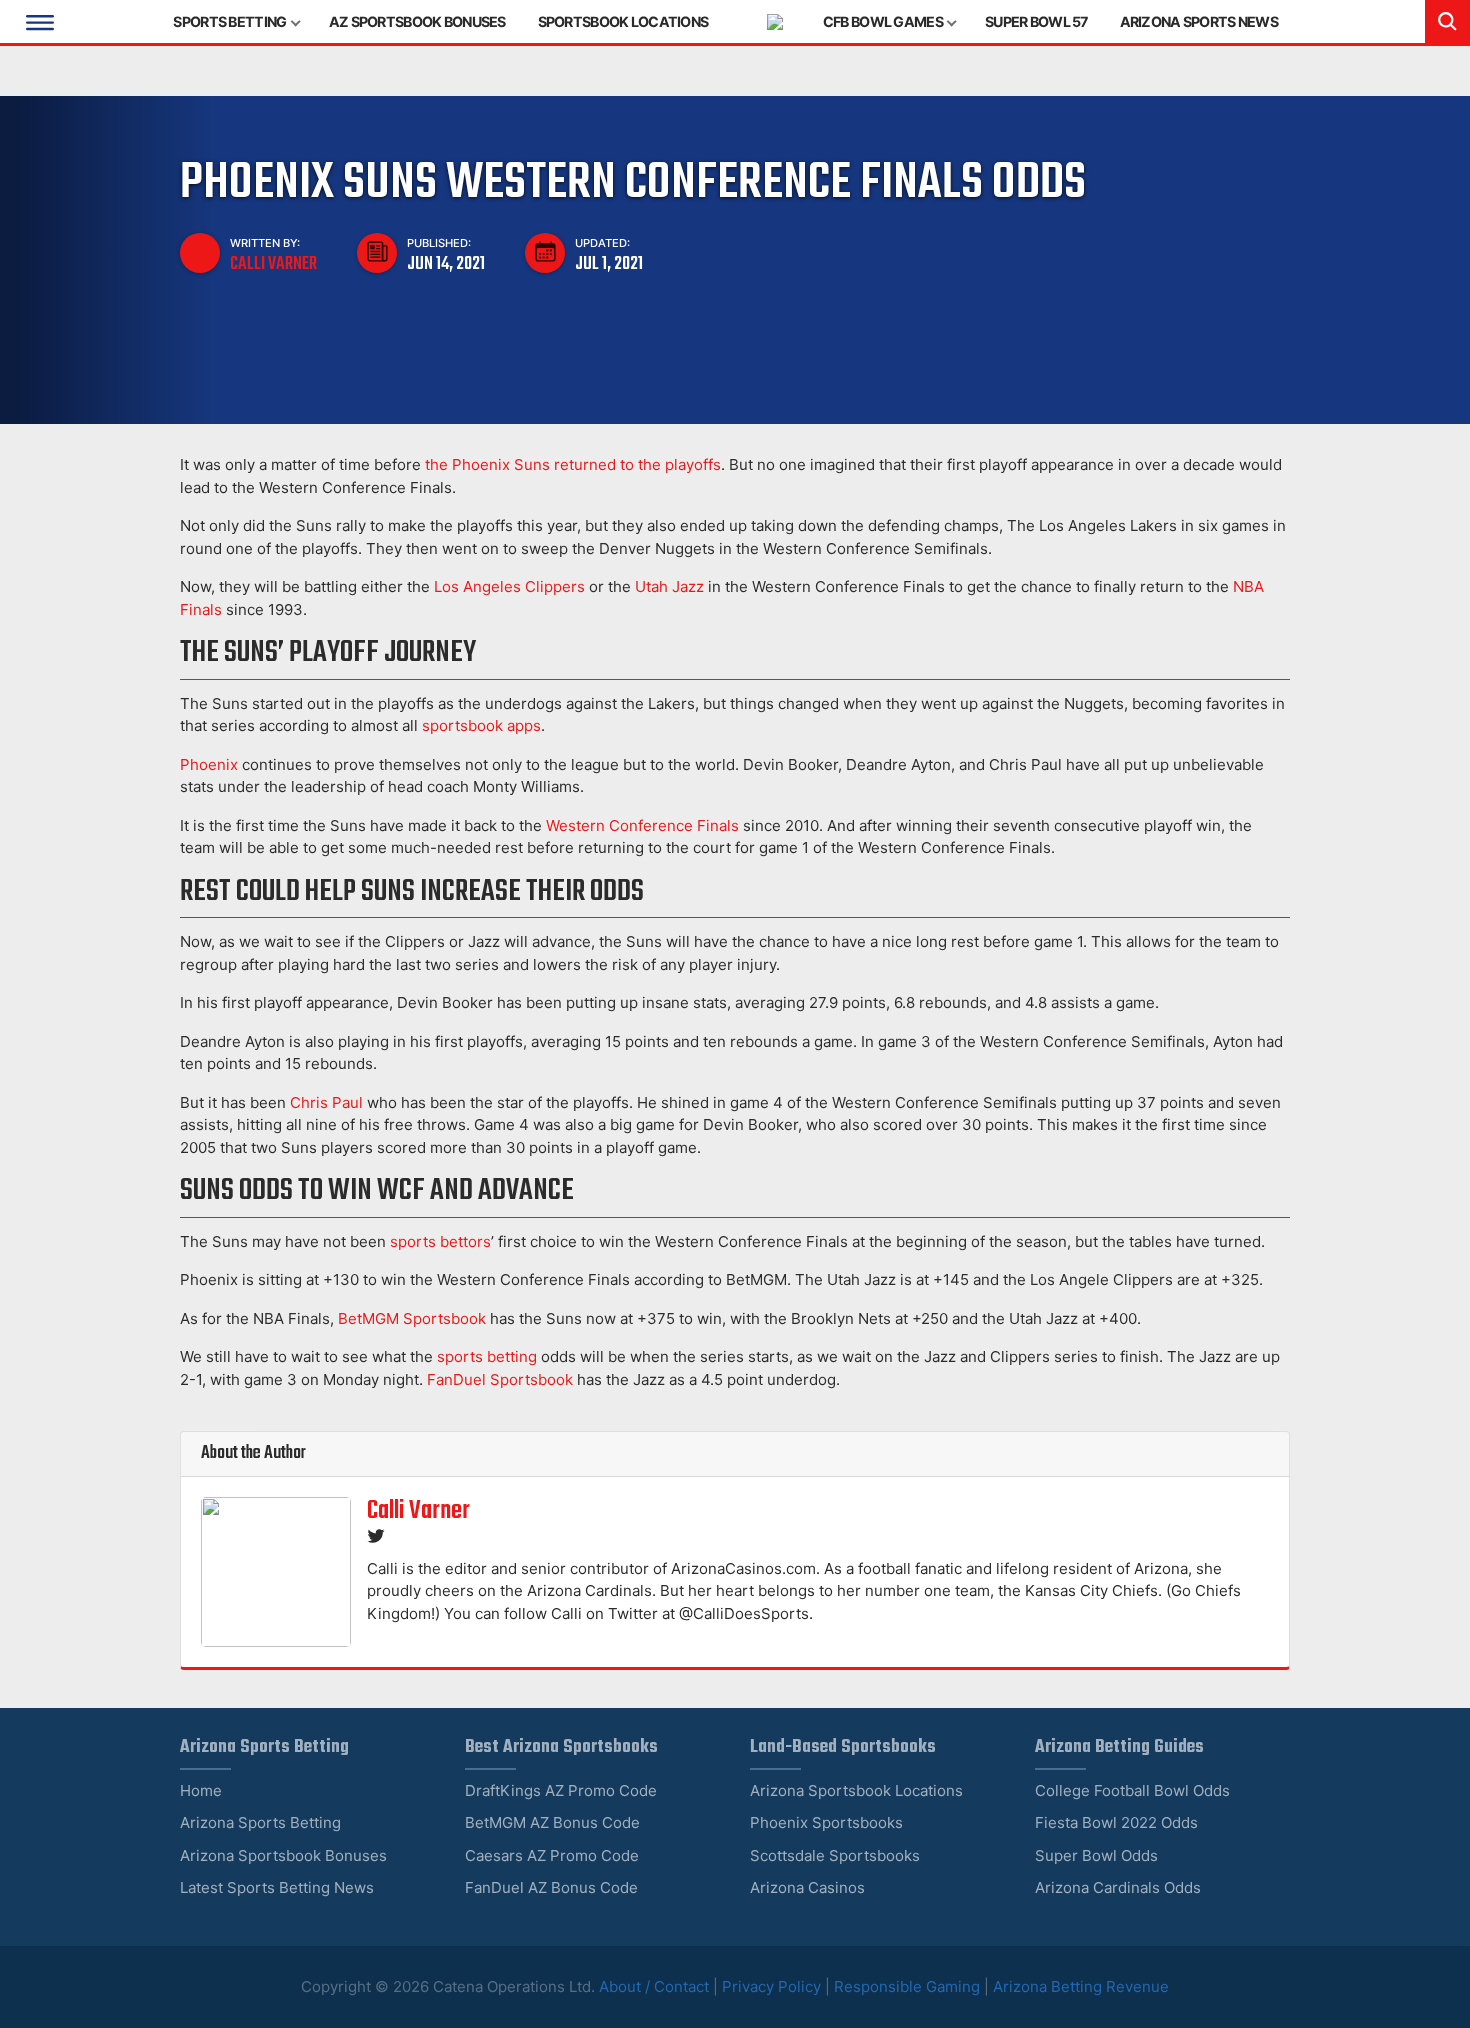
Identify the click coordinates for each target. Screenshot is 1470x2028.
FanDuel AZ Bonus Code (551, 1887)
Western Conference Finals (642, 825)
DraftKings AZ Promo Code (561, 1790)
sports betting (487, 1356)
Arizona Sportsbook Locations (856, 1790)
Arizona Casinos (807, 1887)
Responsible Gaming (907, 1986)
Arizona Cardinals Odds (1118, 1887)
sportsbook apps (481, 725)
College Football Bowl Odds (1132, 1790)
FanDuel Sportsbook (500, 1379)
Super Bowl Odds (1096, 1855)
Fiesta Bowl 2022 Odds (1116, 1822)
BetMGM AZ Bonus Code (552, 1822)
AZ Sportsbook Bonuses (417, 21)
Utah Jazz (669, 586)
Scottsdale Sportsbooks (835, 1855)
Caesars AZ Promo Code (552, 1855)
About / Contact (656, 1986)
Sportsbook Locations (623, 21)
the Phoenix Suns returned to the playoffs (573, 464)
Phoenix (209, 764)
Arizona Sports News (1199, 21)
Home (201, 1790)
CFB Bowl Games (883, 21)
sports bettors (440, 1241)
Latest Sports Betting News (277, 1887)
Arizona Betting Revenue (1081, 1986)
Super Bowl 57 (1036, 21)
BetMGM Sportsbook (412, 1318)
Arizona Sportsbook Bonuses (283, 1855)
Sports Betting (229, 21)
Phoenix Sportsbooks (826, 1822)
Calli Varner (273, 264)
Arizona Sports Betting (260, 1822)
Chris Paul (326, 1102)
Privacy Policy (771, 1986)
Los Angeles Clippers (509, 586)
